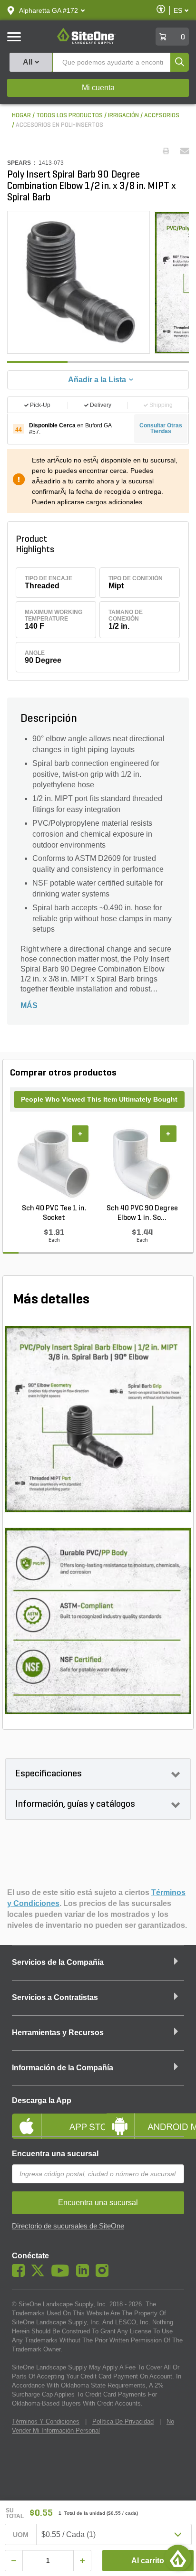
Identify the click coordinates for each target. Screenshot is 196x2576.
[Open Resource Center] (178, 2558)
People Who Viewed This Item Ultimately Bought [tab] (99, 1099)
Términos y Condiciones (46, 2421)
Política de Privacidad (123, 2421)
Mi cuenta (98, 88)
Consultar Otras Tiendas (161, 428)
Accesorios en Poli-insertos (59, 125)
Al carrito (148, 2561)
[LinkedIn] (85, 2274)
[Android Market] (145, 2118)
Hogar (21, 116)
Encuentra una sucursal (55, 2154)
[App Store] (51, 2118)
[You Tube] (63, 2274)
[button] (49, 10)
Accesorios (162, 116)
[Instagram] (104, 2274)
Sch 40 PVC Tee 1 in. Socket (54, 1213)
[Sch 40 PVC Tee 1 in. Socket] (54, 1164)
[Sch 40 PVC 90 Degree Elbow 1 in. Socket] (142, 1164)
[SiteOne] (86, 42)
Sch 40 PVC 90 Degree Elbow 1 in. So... (142, 1213)
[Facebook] (21, 2274)
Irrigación (123, 116)
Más (29, 1005)
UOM (21, 2535)
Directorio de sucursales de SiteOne (68, 2226)
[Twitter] (40, 2274)
